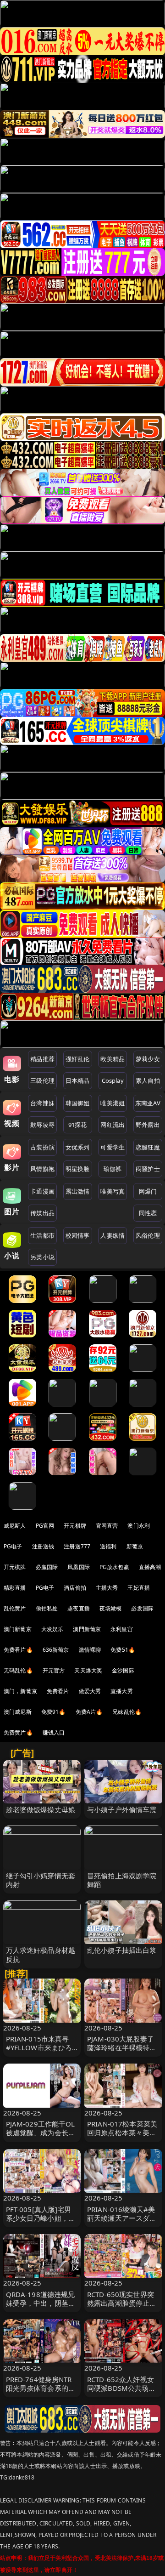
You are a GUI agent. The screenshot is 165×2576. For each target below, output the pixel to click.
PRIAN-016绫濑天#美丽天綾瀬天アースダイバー (122, 2218)
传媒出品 (42, 1213)
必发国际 (142, 1608)
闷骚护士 (148, 1169)
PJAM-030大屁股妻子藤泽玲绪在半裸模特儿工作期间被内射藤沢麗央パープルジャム (122, 2052)
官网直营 (107, 1526)
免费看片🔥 (18, 1650)
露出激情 (78, 1191)
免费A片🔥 (89, 1712)
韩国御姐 (78, 1103)
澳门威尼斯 (18, 1712)
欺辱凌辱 (42, 1125)
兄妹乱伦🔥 (127, 1712)
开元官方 (54, 1670)
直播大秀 (122, 1691)
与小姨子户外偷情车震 (122, 1809)
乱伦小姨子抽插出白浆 (122, 1950)
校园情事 (78, 1235)
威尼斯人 (15, 1526)
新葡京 (135, 1546)
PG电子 (13, 1546)
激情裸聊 (90, 1650)
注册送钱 (43, 1546)
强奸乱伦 (78, 1059)
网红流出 (113, 1125)
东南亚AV (148, 1103)
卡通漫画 (42, 1191)
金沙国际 (123, 1670)
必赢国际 (47, 1567)
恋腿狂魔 (148, 1147)
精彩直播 (15, 1588)
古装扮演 (42, 1147)
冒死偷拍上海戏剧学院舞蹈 (122, 1880)
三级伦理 (42, 1080)
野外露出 (148, 1125)
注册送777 (77, 1546)
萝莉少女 (148, 1059)
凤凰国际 (79, 1567)
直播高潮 (150, 1567)
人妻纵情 (113, 1235)
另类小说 (42, 1257)
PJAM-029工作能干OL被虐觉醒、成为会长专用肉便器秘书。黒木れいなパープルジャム (41, 2137)
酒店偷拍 (75, 1588)
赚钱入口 (54, 1732)
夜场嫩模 (111, 1608)
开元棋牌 (75, 1526)
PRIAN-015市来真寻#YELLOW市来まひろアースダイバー (39, 2047)
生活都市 (42, 1235)
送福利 (108, 1546)
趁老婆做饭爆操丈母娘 (41, 1809)
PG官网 (45, 1526)
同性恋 (148, 1213)
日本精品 (78, 1080)
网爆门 (148, 1191)
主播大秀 (107, 1588)
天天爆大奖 (88, 1670)
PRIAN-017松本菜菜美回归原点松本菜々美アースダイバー (122, 2132)
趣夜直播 (79, 1608)
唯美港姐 (113, 1103)
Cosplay (113, 1080)
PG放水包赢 (114, 1567)
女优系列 (78, 1147)
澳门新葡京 (18, 1629)
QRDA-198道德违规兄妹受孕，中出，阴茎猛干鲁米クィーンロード (41, 2303)
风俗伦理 (148, 1235)
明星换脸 (78, 1169)
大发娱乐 (52, 1629)
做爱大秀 (90, 1691)
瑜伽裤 (113, 1169)
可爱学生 (113, 1147)
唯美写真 (113, 1191)
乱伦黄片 (15, 1608)
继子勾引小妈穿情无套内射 (41, 1880)
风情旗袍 (42, 1169)
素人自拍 (148, 1080)
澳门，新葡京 (20, 1691)
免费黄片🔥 (18, 1732)
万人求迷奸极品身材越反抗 (41, 1954)
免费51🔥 (123, 1650)
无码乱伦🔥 (18, 1670)
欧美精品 (113, 1059)
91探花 (78, 1125)
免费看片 (58, 1691)
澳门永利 (139, 1526)
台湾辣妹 (42, 1103)
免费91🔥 (54, 1712)
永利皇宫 (122, 1629)
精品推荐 (42, 1059)
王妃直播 (139, 1588)
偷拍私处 (47, 1608)
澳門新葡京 (87, 1629)
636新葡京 (56, 1650)
